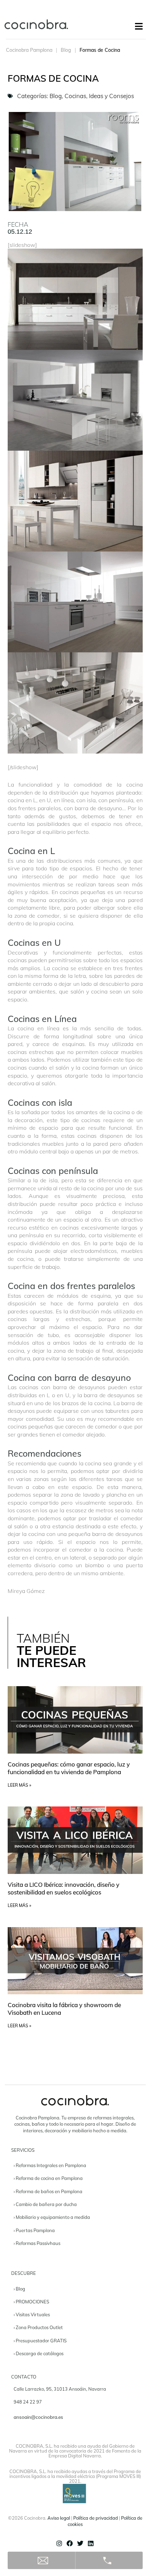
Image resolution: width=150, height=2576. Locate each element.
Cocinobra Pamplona (29, 50)
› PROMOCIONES (31, 2302)
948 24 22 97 (28, 2402)
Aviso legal (59, 2518)
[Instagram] (59, 2543)
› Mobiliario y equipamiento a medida (52, 2217)
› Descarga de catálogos (39, 2353)
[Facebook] (70, 2543)
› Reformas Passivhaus (37, 2243)
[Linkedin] (91, 2543)
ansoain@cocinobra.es (38, 2417)
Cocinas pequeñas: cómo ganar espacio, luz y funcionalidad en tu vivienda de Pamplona (69, 1768)
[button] (139, 26)
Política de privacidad (96, 2518)
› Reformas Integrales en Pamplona (50, 2165)
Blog (66, 50)
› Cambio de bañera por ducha (45, 2204)
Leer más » (19, 1785)
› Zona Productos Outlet (38, 2327)
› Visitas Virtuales (32, 2315)
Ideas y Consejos (111, 96)
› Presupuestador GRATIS (40, 2341)
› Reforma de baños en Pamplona (48, 2191)
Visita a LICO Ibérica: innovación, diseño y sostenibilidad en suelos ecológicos (63, 1888)
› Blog (19, 2289)
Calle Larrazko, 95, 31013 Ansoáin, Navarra (60, 2389)
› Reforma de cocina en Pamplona (48, 2178)
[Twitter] (80, 2543)
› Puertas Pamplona (34, 2230)
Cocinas (75, 96)
